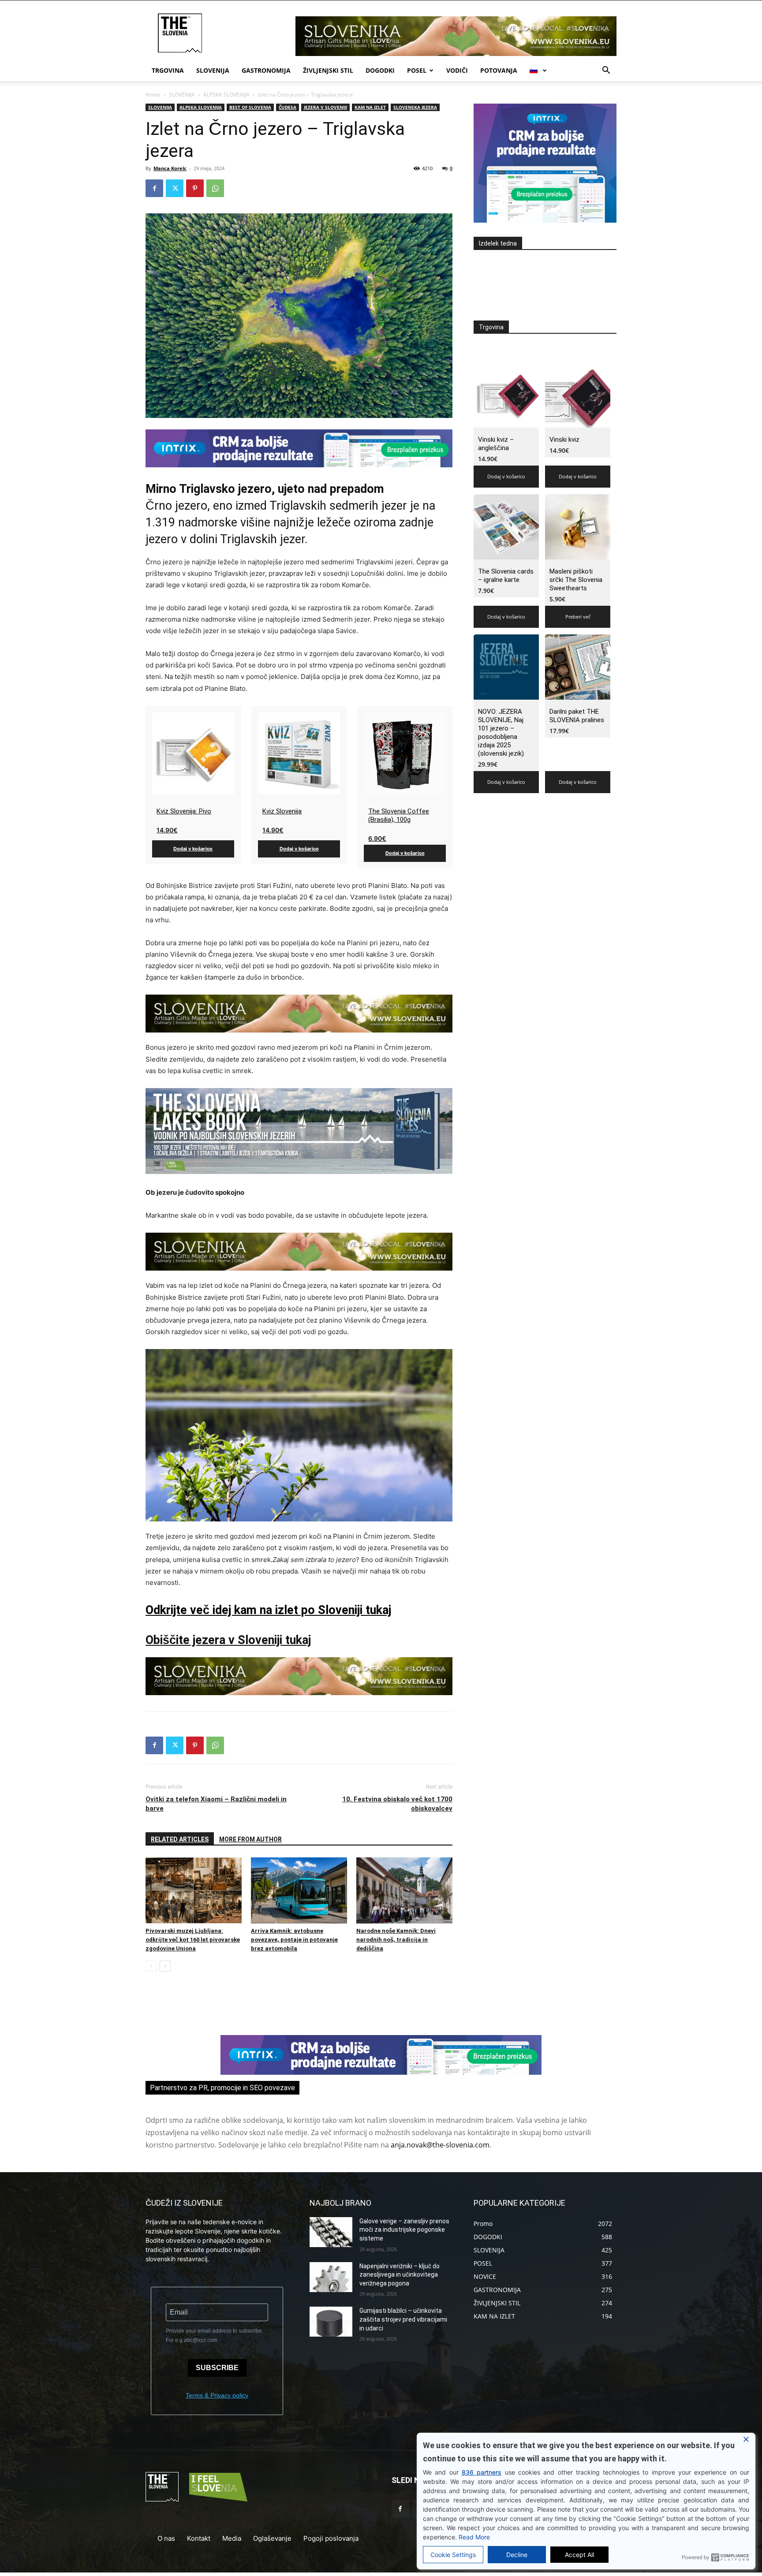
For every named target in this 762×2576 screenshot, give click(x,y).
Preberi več (578, 617)
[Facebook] (154, 188)
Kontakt (199, 2538)
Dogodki (380, 70)
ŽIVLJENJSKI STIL (328, 70)
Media (232, 2538)
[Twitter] (175, 188)
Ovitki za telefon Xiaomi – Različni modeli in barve (216, 1804)
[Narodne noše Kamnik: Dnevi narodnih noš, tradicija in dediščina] (404, 1890)
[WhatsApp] (215, 188)
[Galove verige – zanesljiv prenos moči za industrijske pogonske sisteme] (331, 2232)
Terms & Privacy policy (217, 2395)
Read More (474, 2537)
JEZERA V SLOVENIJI (325, 107)
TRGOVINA (168, 70)
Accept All (579, 2555)
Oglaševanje (272, 2538)
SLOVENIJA (213, 70)
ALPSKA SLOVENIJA (226, 95)
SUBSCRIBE (217, 2368)
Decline (517, 2555)
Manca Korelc (170, 168)
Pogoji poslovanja (331, 2538)
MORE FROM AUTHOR (250, 1839)
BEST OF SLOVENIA (250, 107)
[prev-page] (151, 1966)
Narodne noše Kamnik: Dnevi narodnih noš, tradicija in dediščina (396, 1940)
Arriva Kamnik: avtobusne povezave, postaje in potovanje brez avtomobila (294, 1940)
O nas (166, 2538)
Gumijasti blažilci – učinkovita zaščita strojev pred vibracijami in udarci (403, 2319)
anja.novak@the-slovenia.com (440, 2145)
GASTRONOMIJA (266, 70)
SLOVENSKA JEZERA (415, 107)
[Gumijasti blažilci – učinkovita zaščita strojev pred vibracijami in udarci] (331, 2322)
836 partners (482, 2472)
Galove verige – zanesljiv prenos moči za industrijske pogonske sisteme (404, 2230)
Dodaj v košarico (193, 849)
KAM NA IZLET (370, 107)
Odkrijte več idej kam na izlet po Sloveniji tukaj (268, 1610)
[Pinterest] (195, 188)
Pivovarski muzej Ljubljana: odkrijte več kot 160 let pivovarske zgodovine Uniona (193, 1940)
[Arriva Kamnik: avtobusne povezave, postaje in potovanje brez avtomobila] (299, 1890)
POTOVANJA (499, 70)
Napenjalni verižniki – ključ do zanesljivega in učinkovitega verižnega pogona (400, 2275)
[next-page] (165, 1966)
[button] (606, 71)
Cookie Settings (453, 2555)
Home (153, 95)
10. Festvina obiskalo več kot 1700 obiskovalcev (397, 1804)
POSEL (417, 70)
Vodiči (457, 70)
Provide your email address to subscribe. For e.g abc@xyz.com (215, 2336)
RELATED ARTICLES (180, 1839)
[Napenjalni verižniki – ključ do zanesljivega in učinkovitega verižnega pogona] (331, 2277)
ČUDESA (288, 107)
